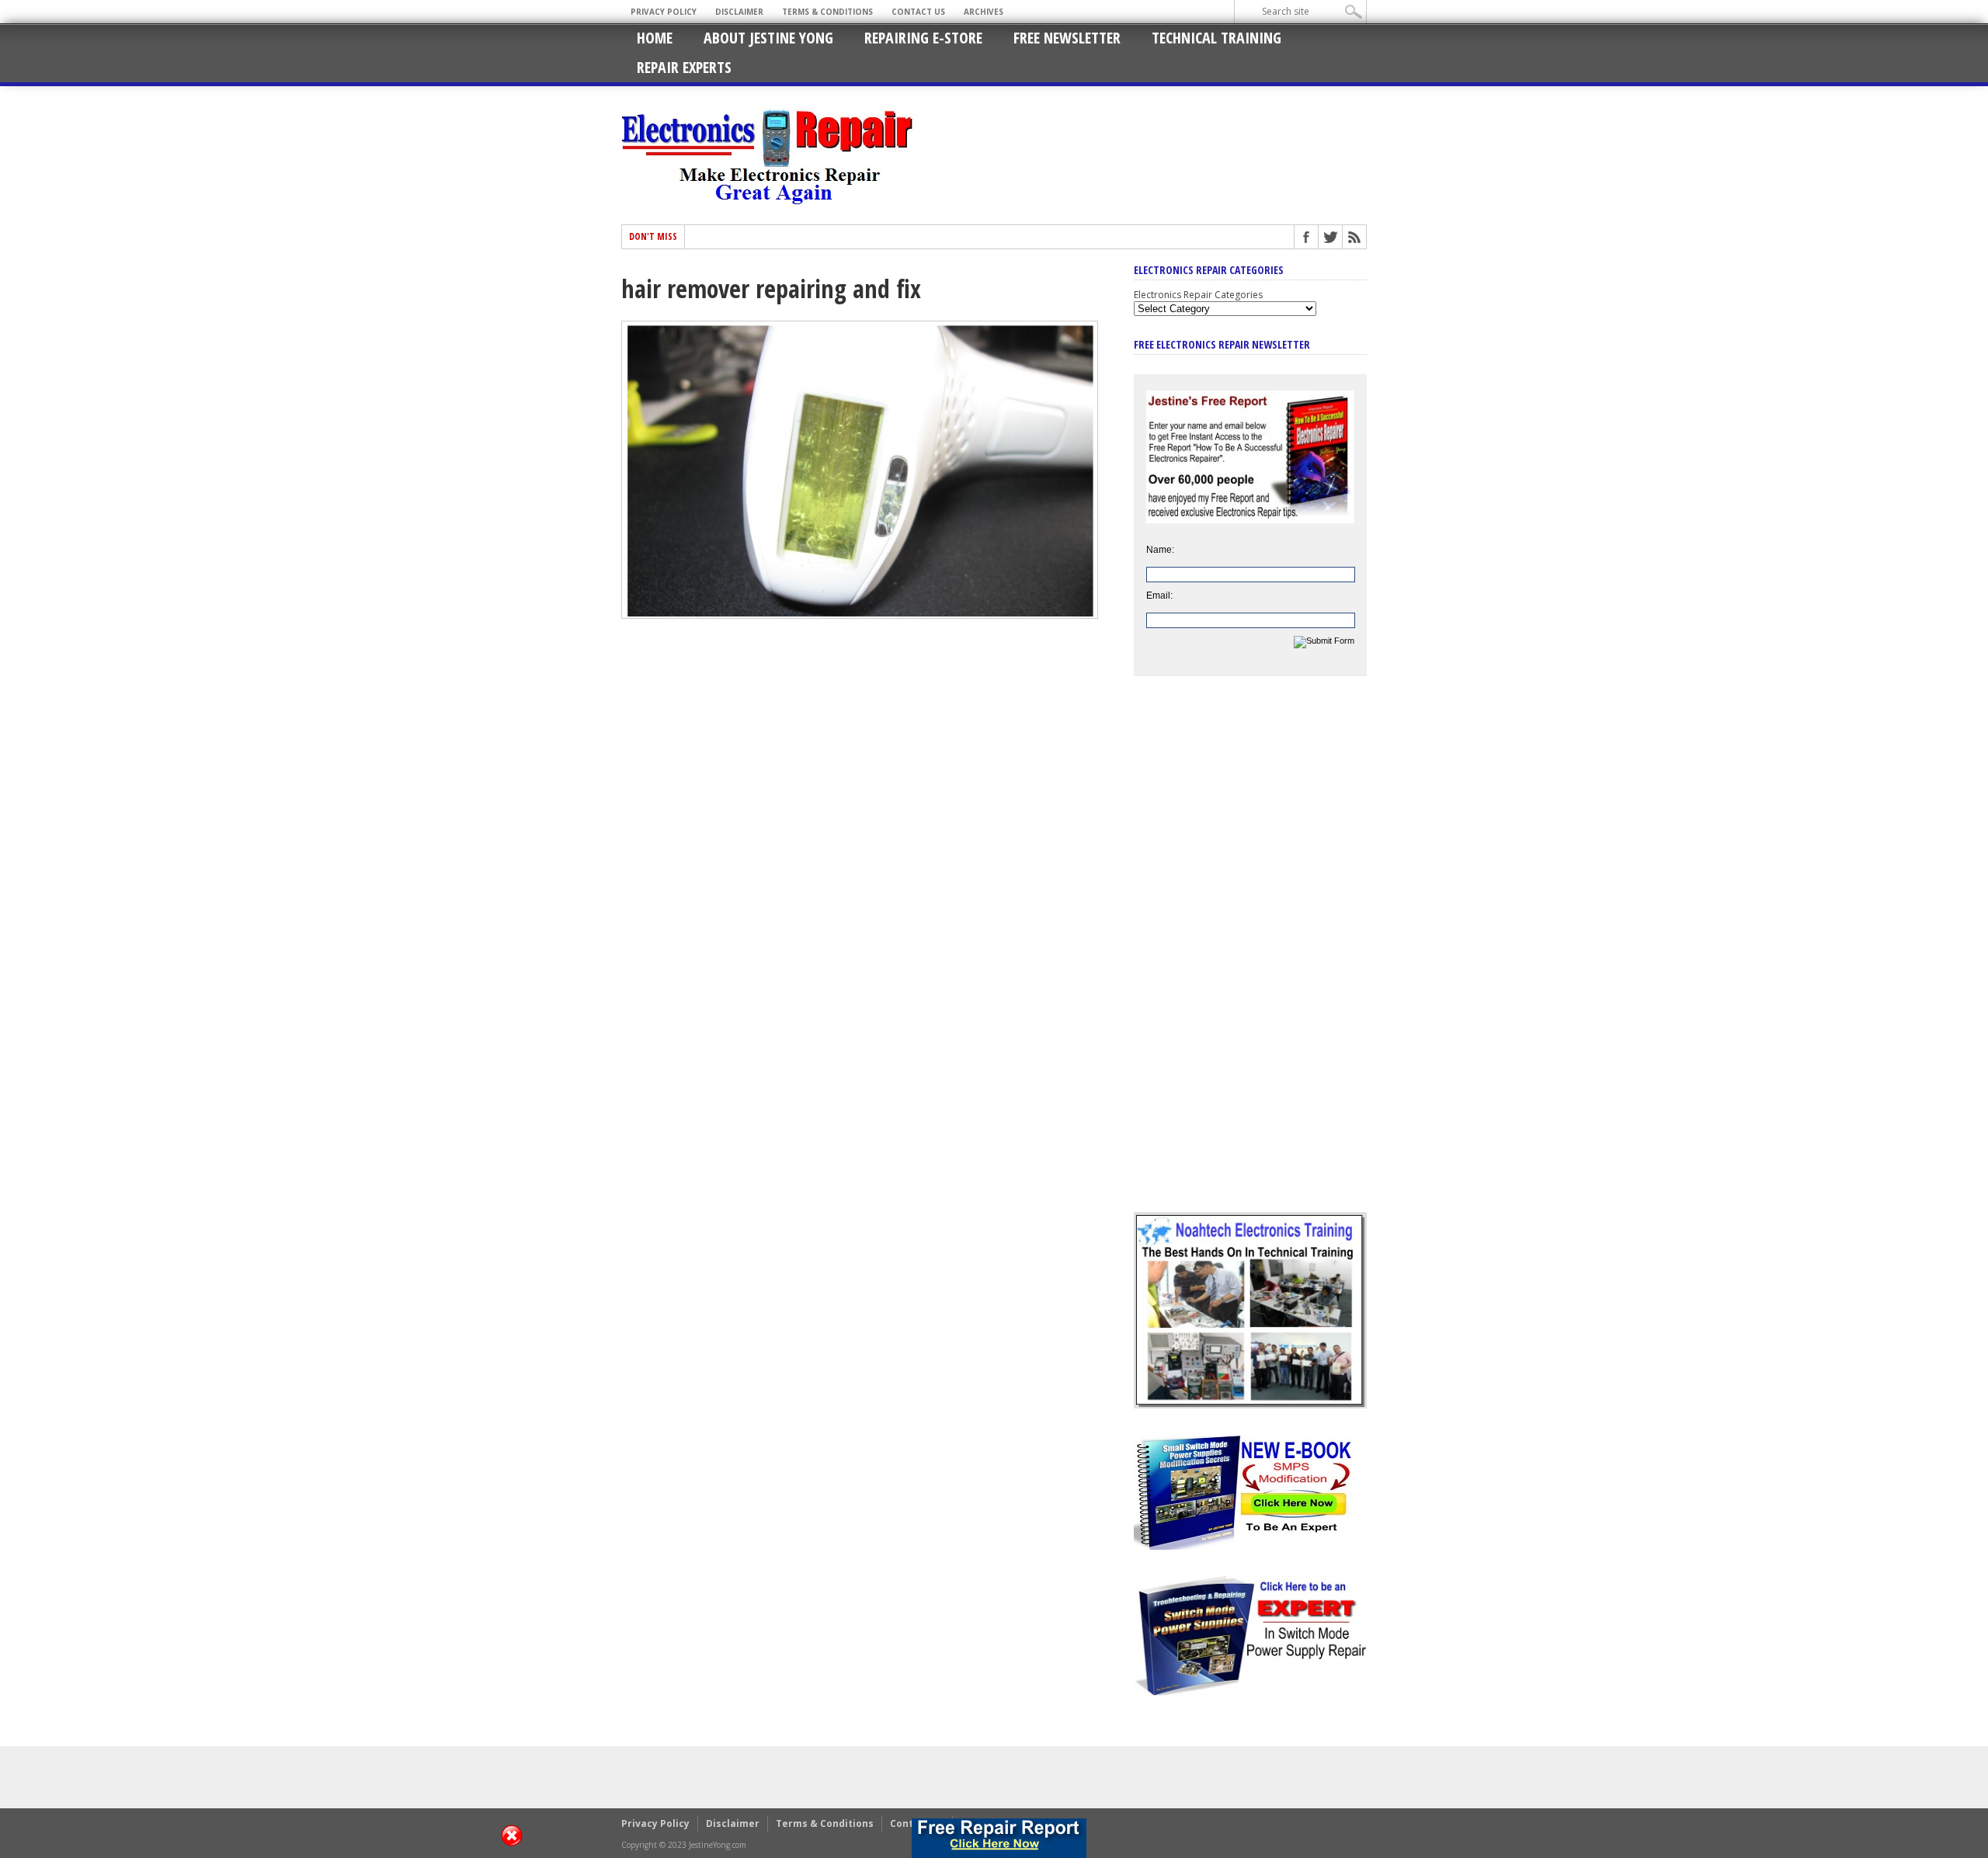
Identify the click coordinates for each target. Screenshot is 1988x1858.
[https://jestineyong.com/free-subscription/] (999, 1838)
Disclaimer (739, 12)
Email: (1159, 596)
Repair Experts (684, 67)
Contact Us (918, 12)
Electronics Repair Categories (1198, 295)
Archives (984, 12)
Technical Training (1216, 38)
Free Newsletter (1067, 38)
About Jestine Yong (768, 38)
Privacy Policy (664, 12)
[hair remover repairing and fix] (860, 615)
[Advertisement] (1250, 956)
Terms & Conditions (827, 12)
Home (655, 38)
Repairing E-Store (923, 38)
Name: (1160, 550)
